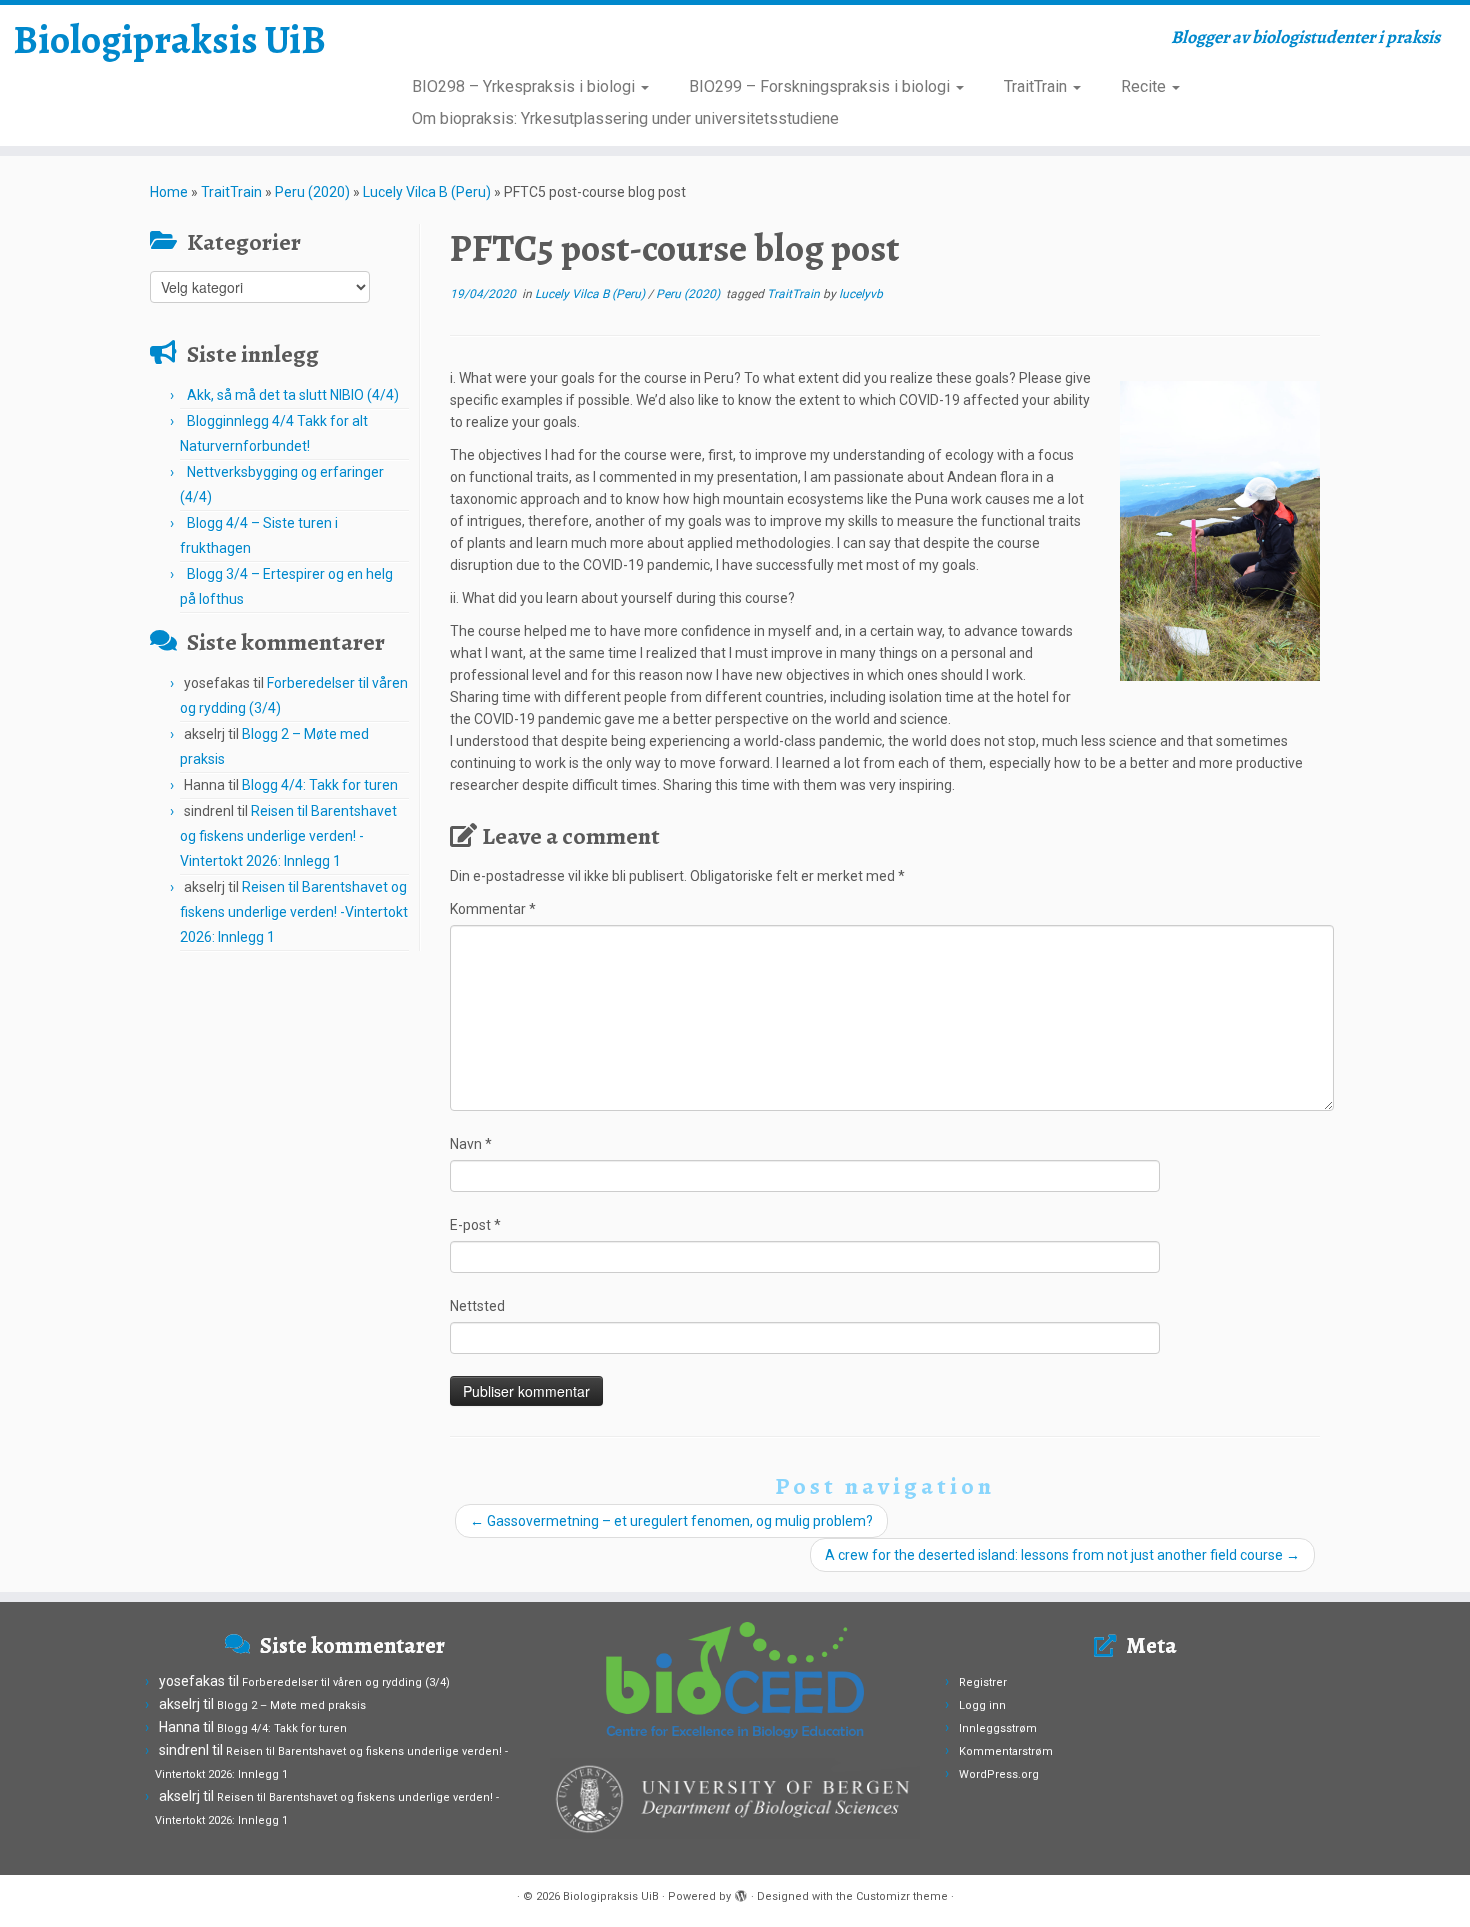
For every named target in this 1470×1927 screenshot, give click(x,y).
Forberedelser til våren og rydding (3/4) (346, 1682)
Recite (1145, 86)
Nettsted (477, 1306)
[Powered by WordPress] (741, 1893)
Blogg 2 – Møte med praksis (291, 1705)
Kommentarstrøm (1006, 1751)
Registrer (983, 1682)
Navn (471, 1144)
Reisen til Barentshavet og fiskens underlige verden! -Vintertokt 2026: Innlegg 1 (288, 836)
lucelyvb (861, 294)
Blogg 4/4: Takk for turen (320, 785)
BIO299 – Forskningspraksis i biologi (821, 86)
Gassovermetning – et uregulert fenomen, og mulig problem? (671, 1521)
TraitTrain (1037, 86)
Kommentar (493, 909)
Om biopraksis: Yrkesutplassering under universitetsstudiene (625, 118)
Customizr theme (902, 1896)
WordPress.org (999, 1774)
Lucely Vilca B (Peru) (427, 192)
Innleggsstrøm (998, 1728)
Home (169, 192)
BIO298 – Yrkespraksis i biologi (525, 86)
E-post (475, 1225)
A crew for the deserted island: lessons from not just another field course (1062, 1555)
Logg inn (982, 1705)
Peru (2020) (312, 192)
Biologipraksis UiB (169, 40)
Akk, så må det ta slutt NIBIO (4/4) (293, 395)
